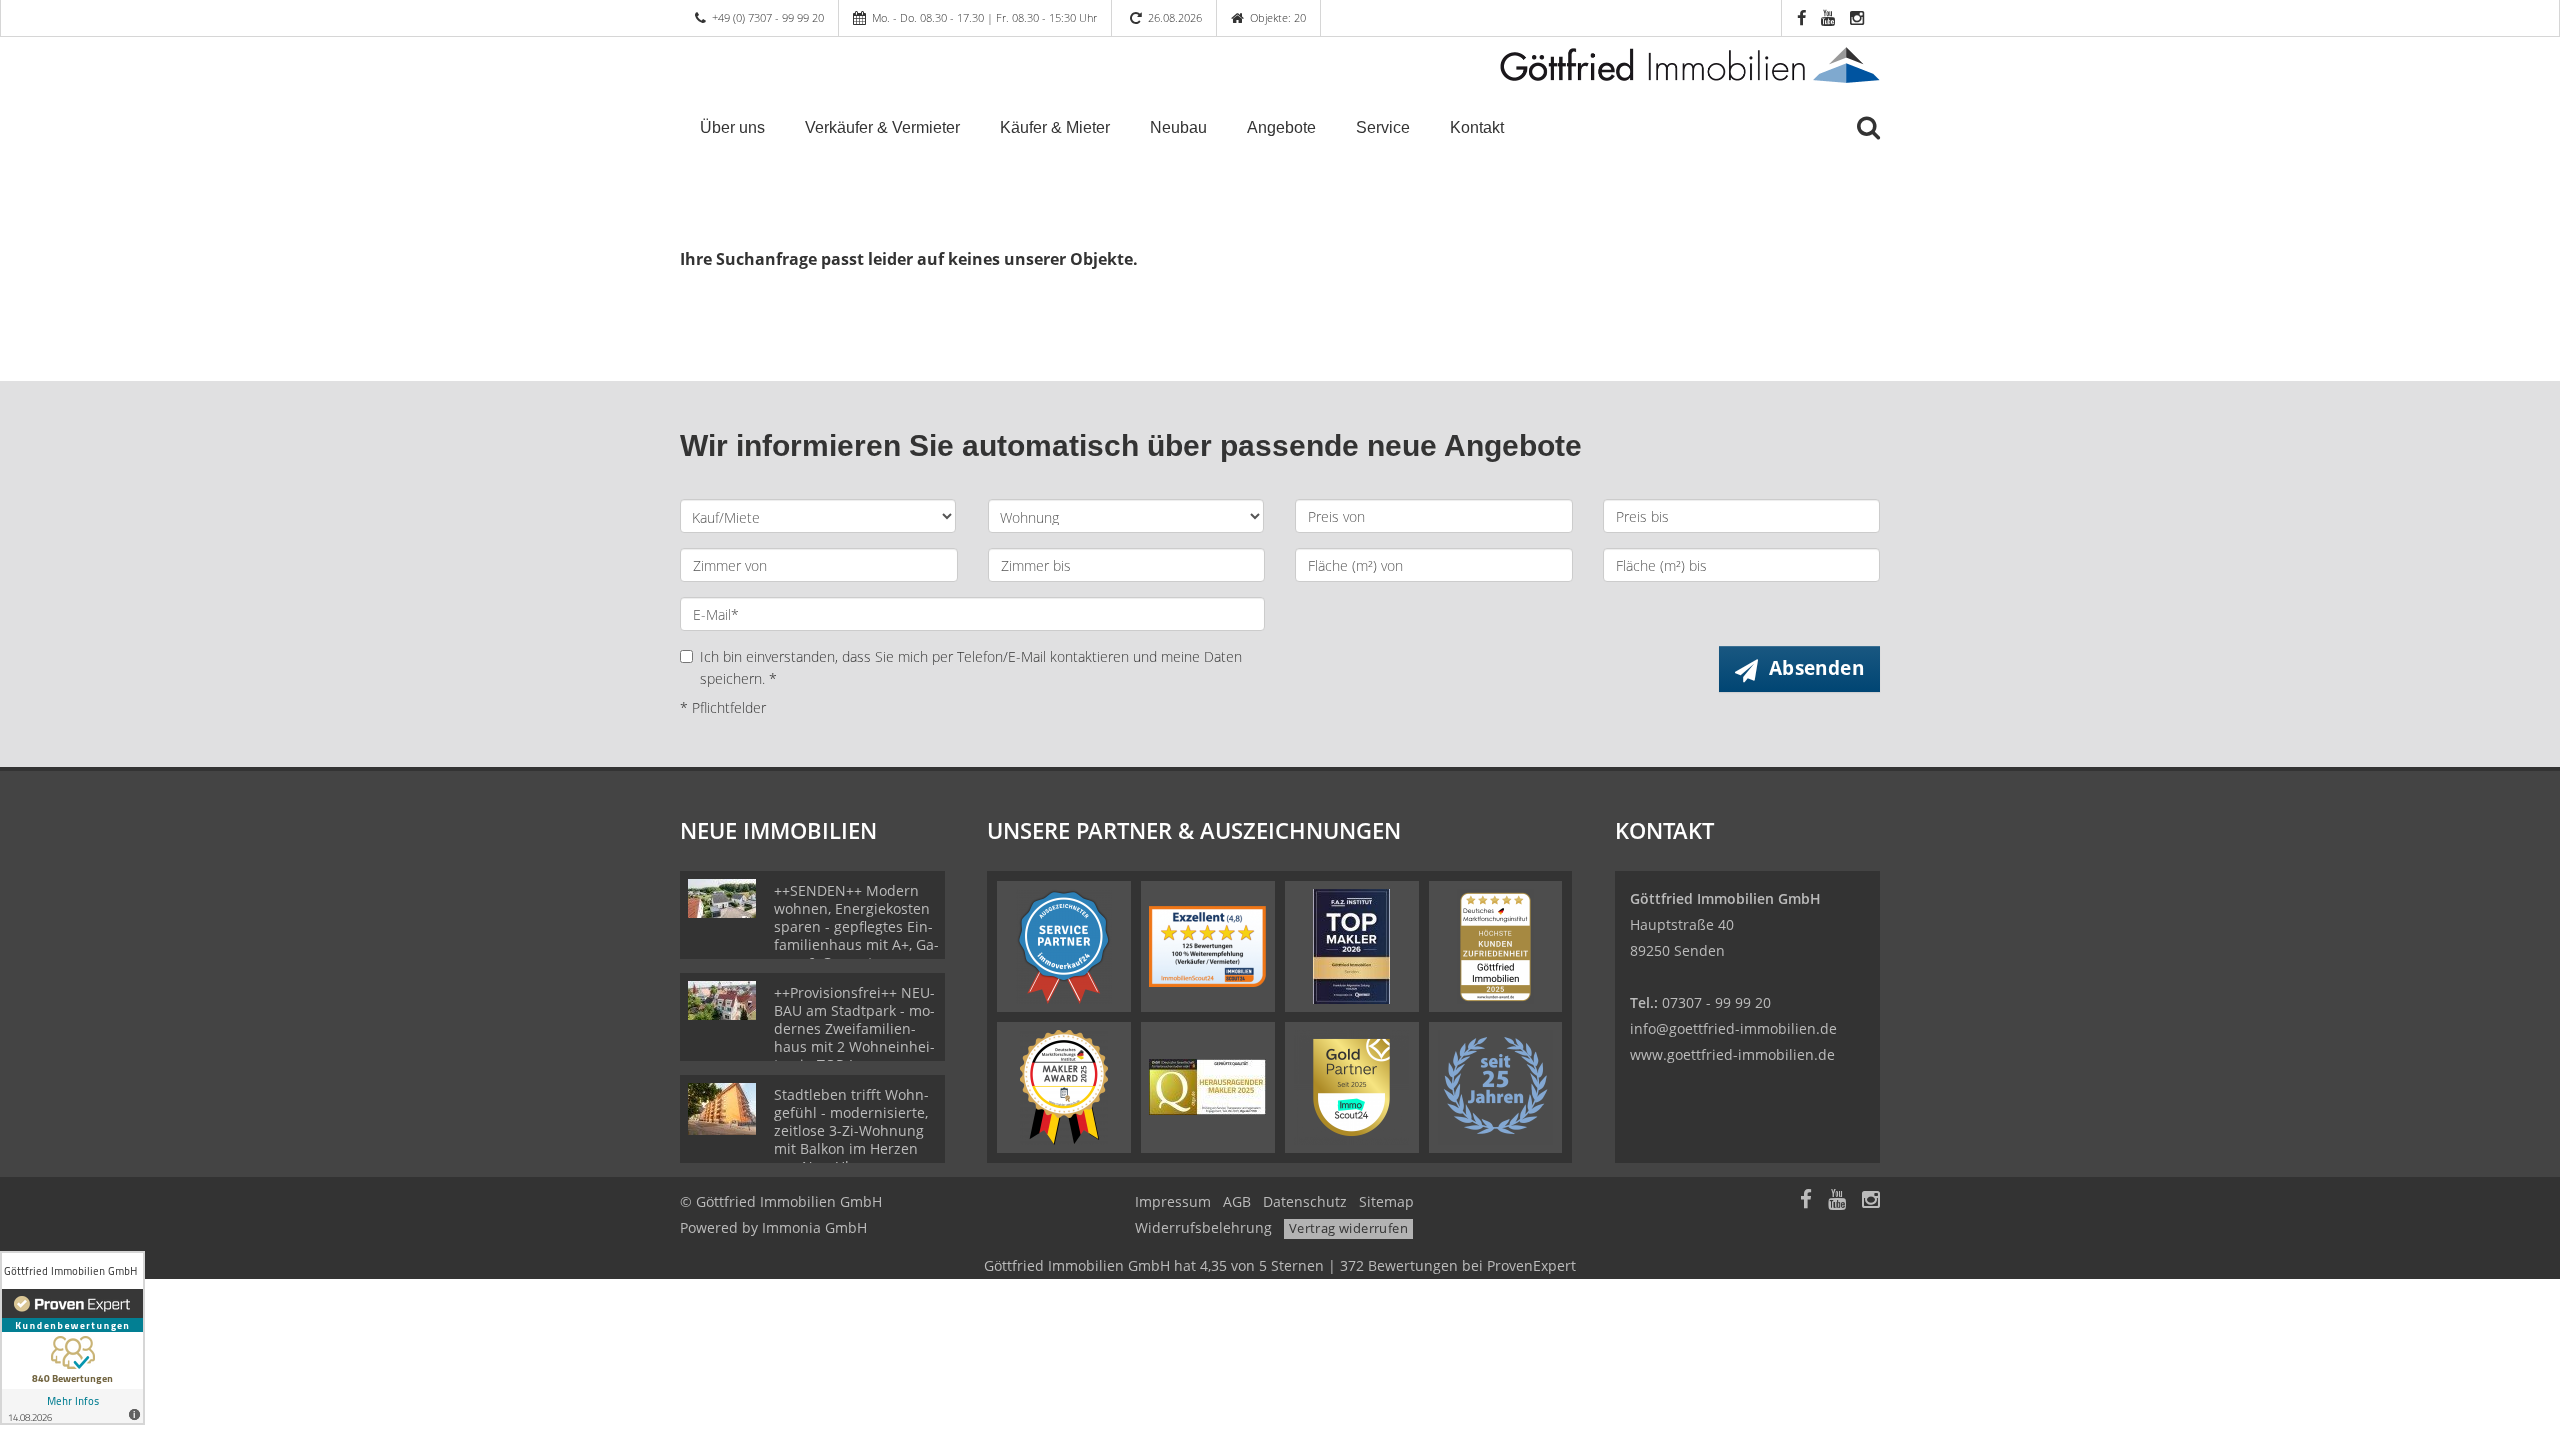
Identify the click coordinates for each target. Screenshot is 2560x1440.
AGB (1237, 1201)
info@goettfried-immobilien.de (1733, 1028)
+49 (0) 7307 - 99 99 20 (768, 17)
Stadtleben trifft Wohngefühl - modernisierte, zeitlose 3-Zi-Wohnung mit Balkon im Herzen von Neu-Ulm (851, 1130)
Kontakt (1477, 127)
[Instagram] (1871, 1201)
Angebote (1281, 127)
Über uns (732, 127)
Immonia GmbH (814, 1227)
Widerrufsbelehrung (1203, 1227)
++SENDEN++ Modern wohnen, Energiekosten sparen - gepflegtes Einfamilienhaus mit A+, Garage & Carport (856, 926)
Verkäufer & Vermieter (882, 127)
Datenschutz (1305, 1201)
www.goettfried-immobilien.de (1732, 1054)
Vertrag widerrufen (1348, 1228)
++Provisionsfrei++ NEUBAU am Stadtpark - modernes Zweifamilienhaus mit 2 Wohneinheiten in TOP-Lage (854, 1028)
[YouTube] (1837, 1201)
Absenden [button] (1816, 668)
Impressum (1173, 1201)
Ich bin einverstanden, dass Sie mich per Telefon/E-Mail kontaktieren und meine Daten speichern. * (971, 667)
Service (1383, 127)
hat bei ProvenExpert (1280, 1265)
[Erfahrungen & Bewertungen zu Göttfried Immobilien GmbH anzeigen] (72, 1338)
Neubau (1178, 127)
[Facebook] (1806, 1201)
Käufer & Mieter (1055, 127)
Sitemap (1386, 1201)
